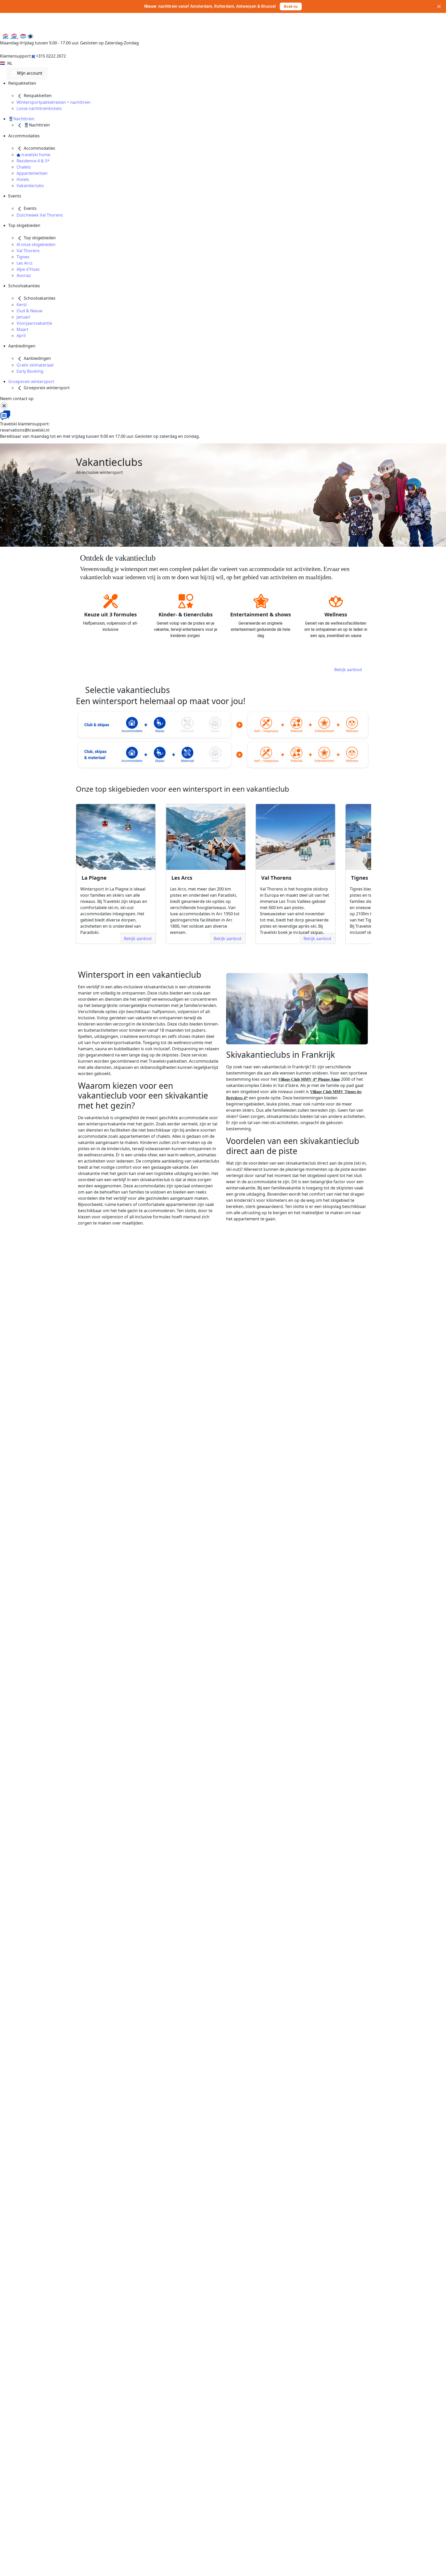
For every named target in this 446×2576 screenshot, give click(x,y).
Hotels (23, 179)
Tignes (23, 257)
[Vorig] (65, 872)
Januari (23, 317)
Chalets (24, 167)
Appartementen (32, 173)
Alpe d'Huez (28, 269)
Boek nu (291, 10)
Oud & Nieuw (30, 311)
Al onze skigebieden (36, 244)
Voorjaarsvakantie (34, 323)
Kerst (22, 305)
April (21, 336)
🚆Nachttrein (21, 119)
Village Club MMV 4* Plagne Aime (309, 1079)
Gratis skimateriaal (35, 365)
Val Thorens (28, 251)
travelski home (35, 155)
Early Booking (30, 371)
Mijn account (29, 73)
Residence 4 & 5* (33, 161)
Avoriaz (24, 275)
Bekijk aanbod (348, 670)
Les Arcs (25, 263)
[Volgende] (381, 872)
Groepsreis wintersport (31, 381)
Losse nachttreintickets (39, 108)
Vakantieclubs (30, 186)
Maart (22, 329)
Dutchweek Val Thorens (40, 215)
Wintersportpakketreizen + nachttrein (54, 102)
